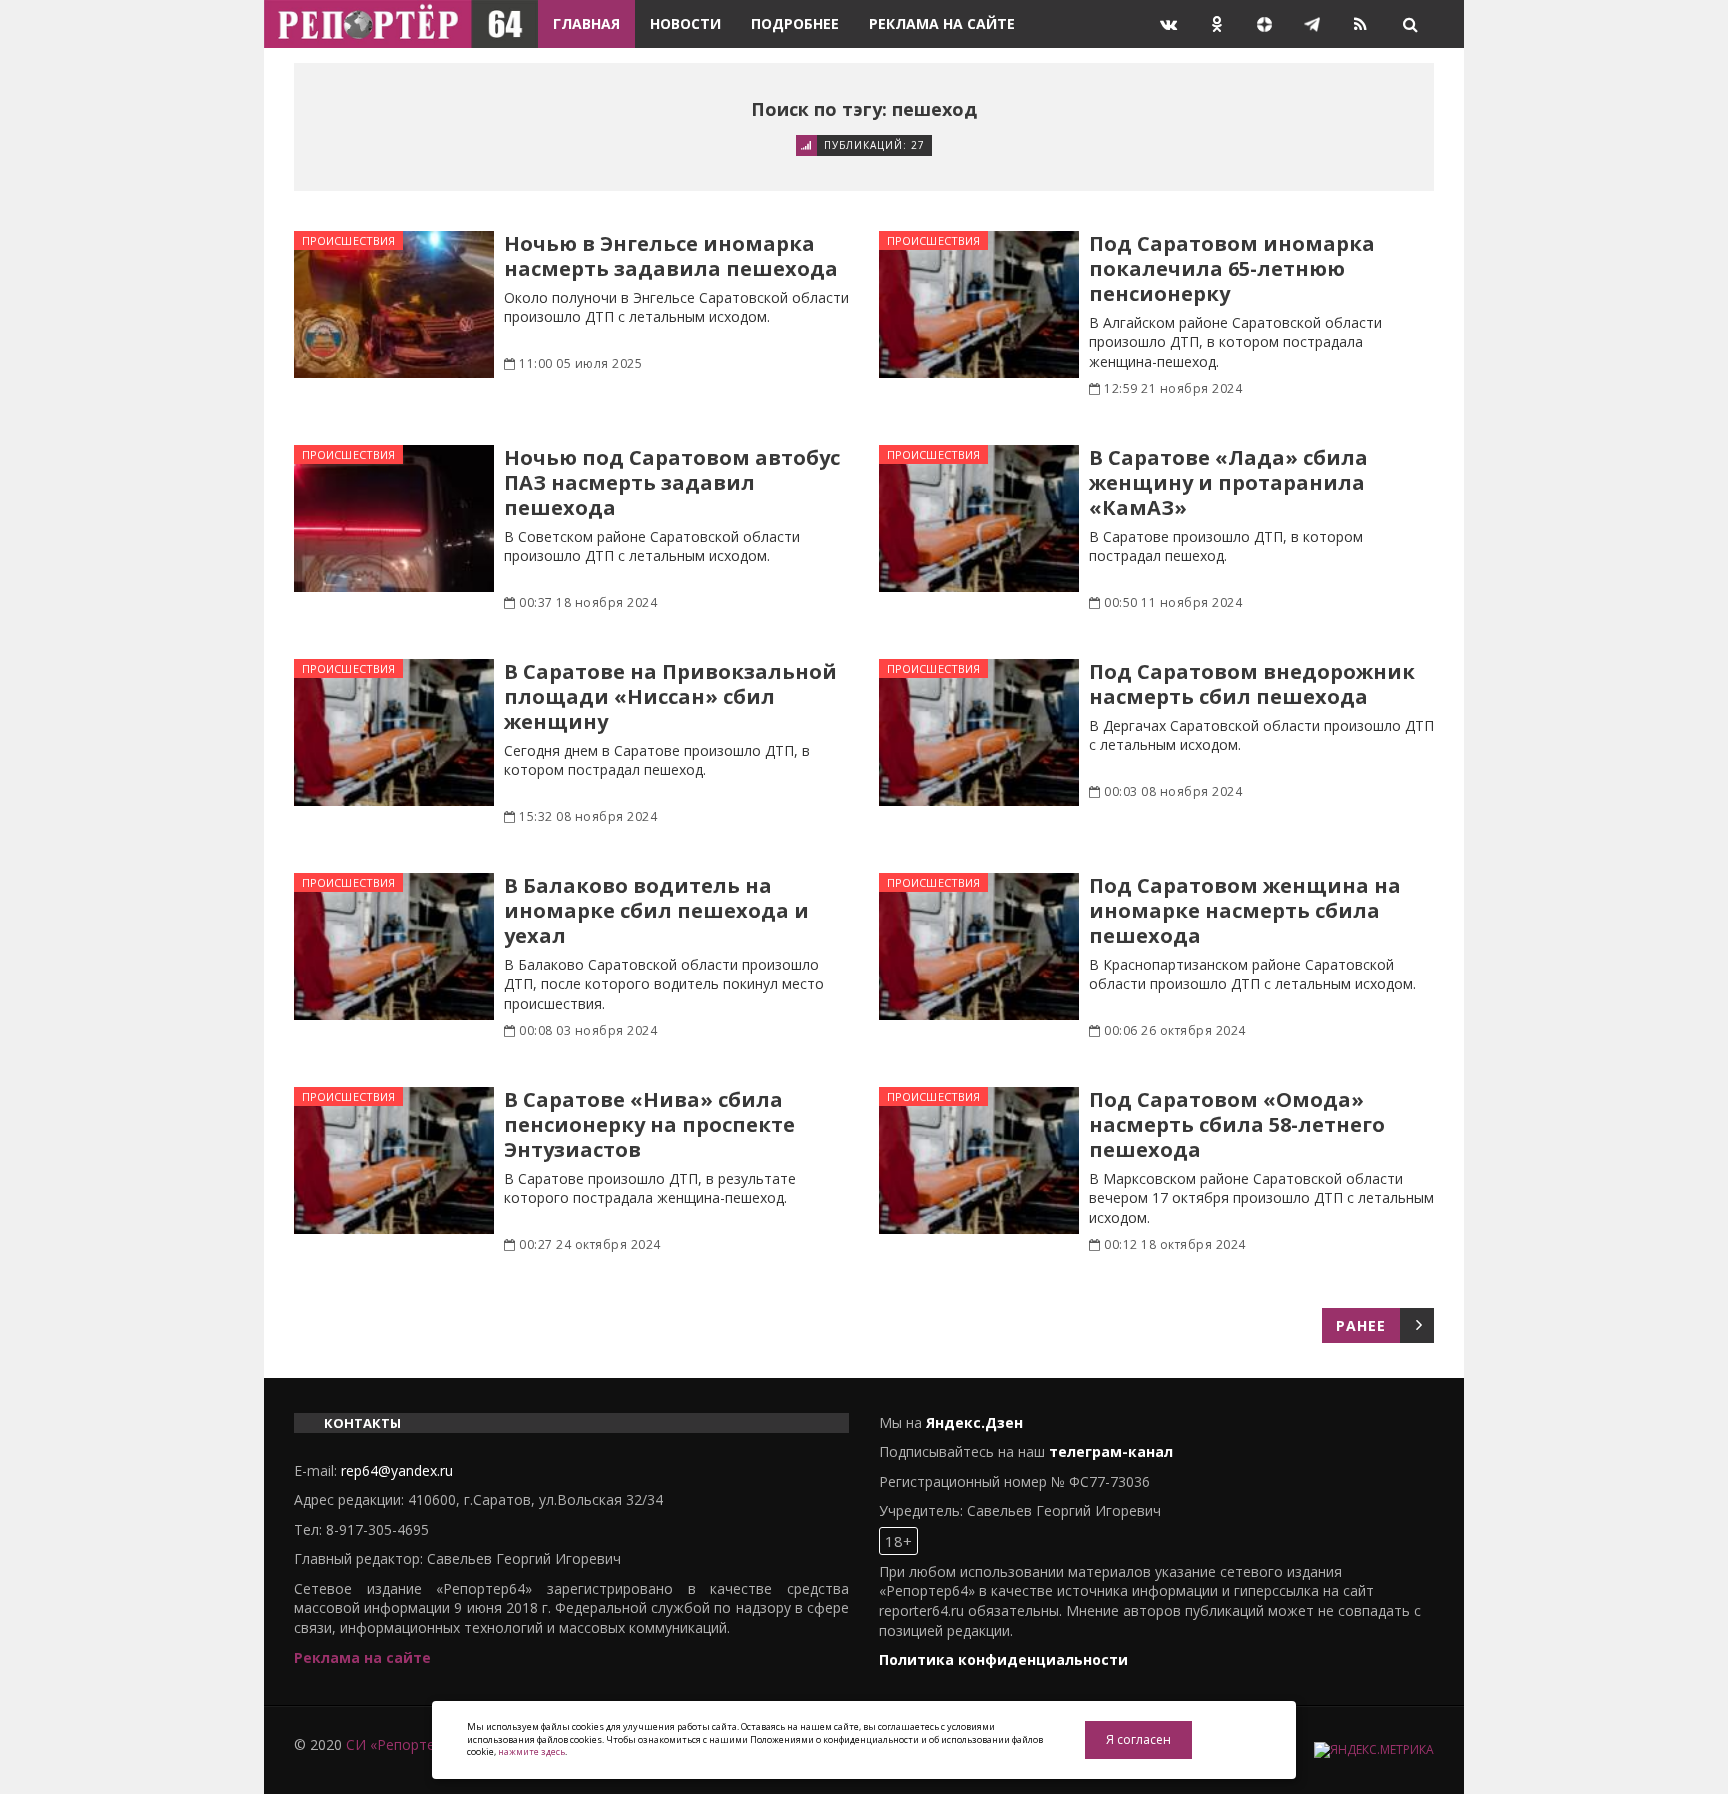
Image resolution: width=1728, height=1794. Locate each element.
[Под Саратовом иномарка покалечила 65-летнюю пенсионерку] (979, 304)
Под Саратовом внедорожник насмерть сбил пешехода (1252, 684)
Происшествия (348, 240)
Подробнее (795, 23)
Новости (685, 23)
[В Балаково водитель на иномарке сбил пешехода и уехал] (394, 946)
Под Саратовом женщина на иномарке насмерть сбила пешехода (1245, 910)
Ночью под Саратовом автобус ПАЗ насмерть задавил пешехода (672, 482)
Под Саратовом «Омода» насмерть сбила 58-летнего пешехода (1237, 1124)
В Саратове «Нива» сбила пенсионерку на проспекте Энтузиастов (649, 1124)
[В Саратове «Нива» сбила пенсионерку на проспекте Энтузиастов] (394, 1160)
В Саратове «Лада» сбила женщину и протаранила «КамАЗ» (1228, 482)
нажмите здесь (531, 1751)
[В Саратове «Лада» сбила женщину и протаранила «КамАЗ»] (979, 518)
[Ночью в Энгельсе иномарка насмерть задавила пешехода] (394, 304)
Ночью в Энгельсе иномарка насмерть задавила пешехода (671, 256)
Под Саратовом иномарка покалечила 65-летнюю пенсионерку (1232, 268)
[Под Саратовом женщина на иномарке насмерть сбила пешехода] (979, 946)
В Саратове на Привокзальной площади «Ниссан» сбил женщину (670, 696)
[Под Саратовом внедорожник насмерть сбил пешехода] (979, 732)
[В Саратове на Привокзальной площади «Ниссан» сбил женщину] (394, 732)
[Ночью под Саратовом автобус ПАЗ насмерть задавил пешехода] (394, 518)
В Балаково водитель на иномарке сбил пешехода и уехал (656, 910)
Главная (586, 23)
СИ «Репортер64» (406, 1744)
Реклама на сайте (942, 23)
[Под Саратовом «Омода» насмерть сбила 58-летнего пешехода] (979, 1160)
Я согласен (1138, 1739)
